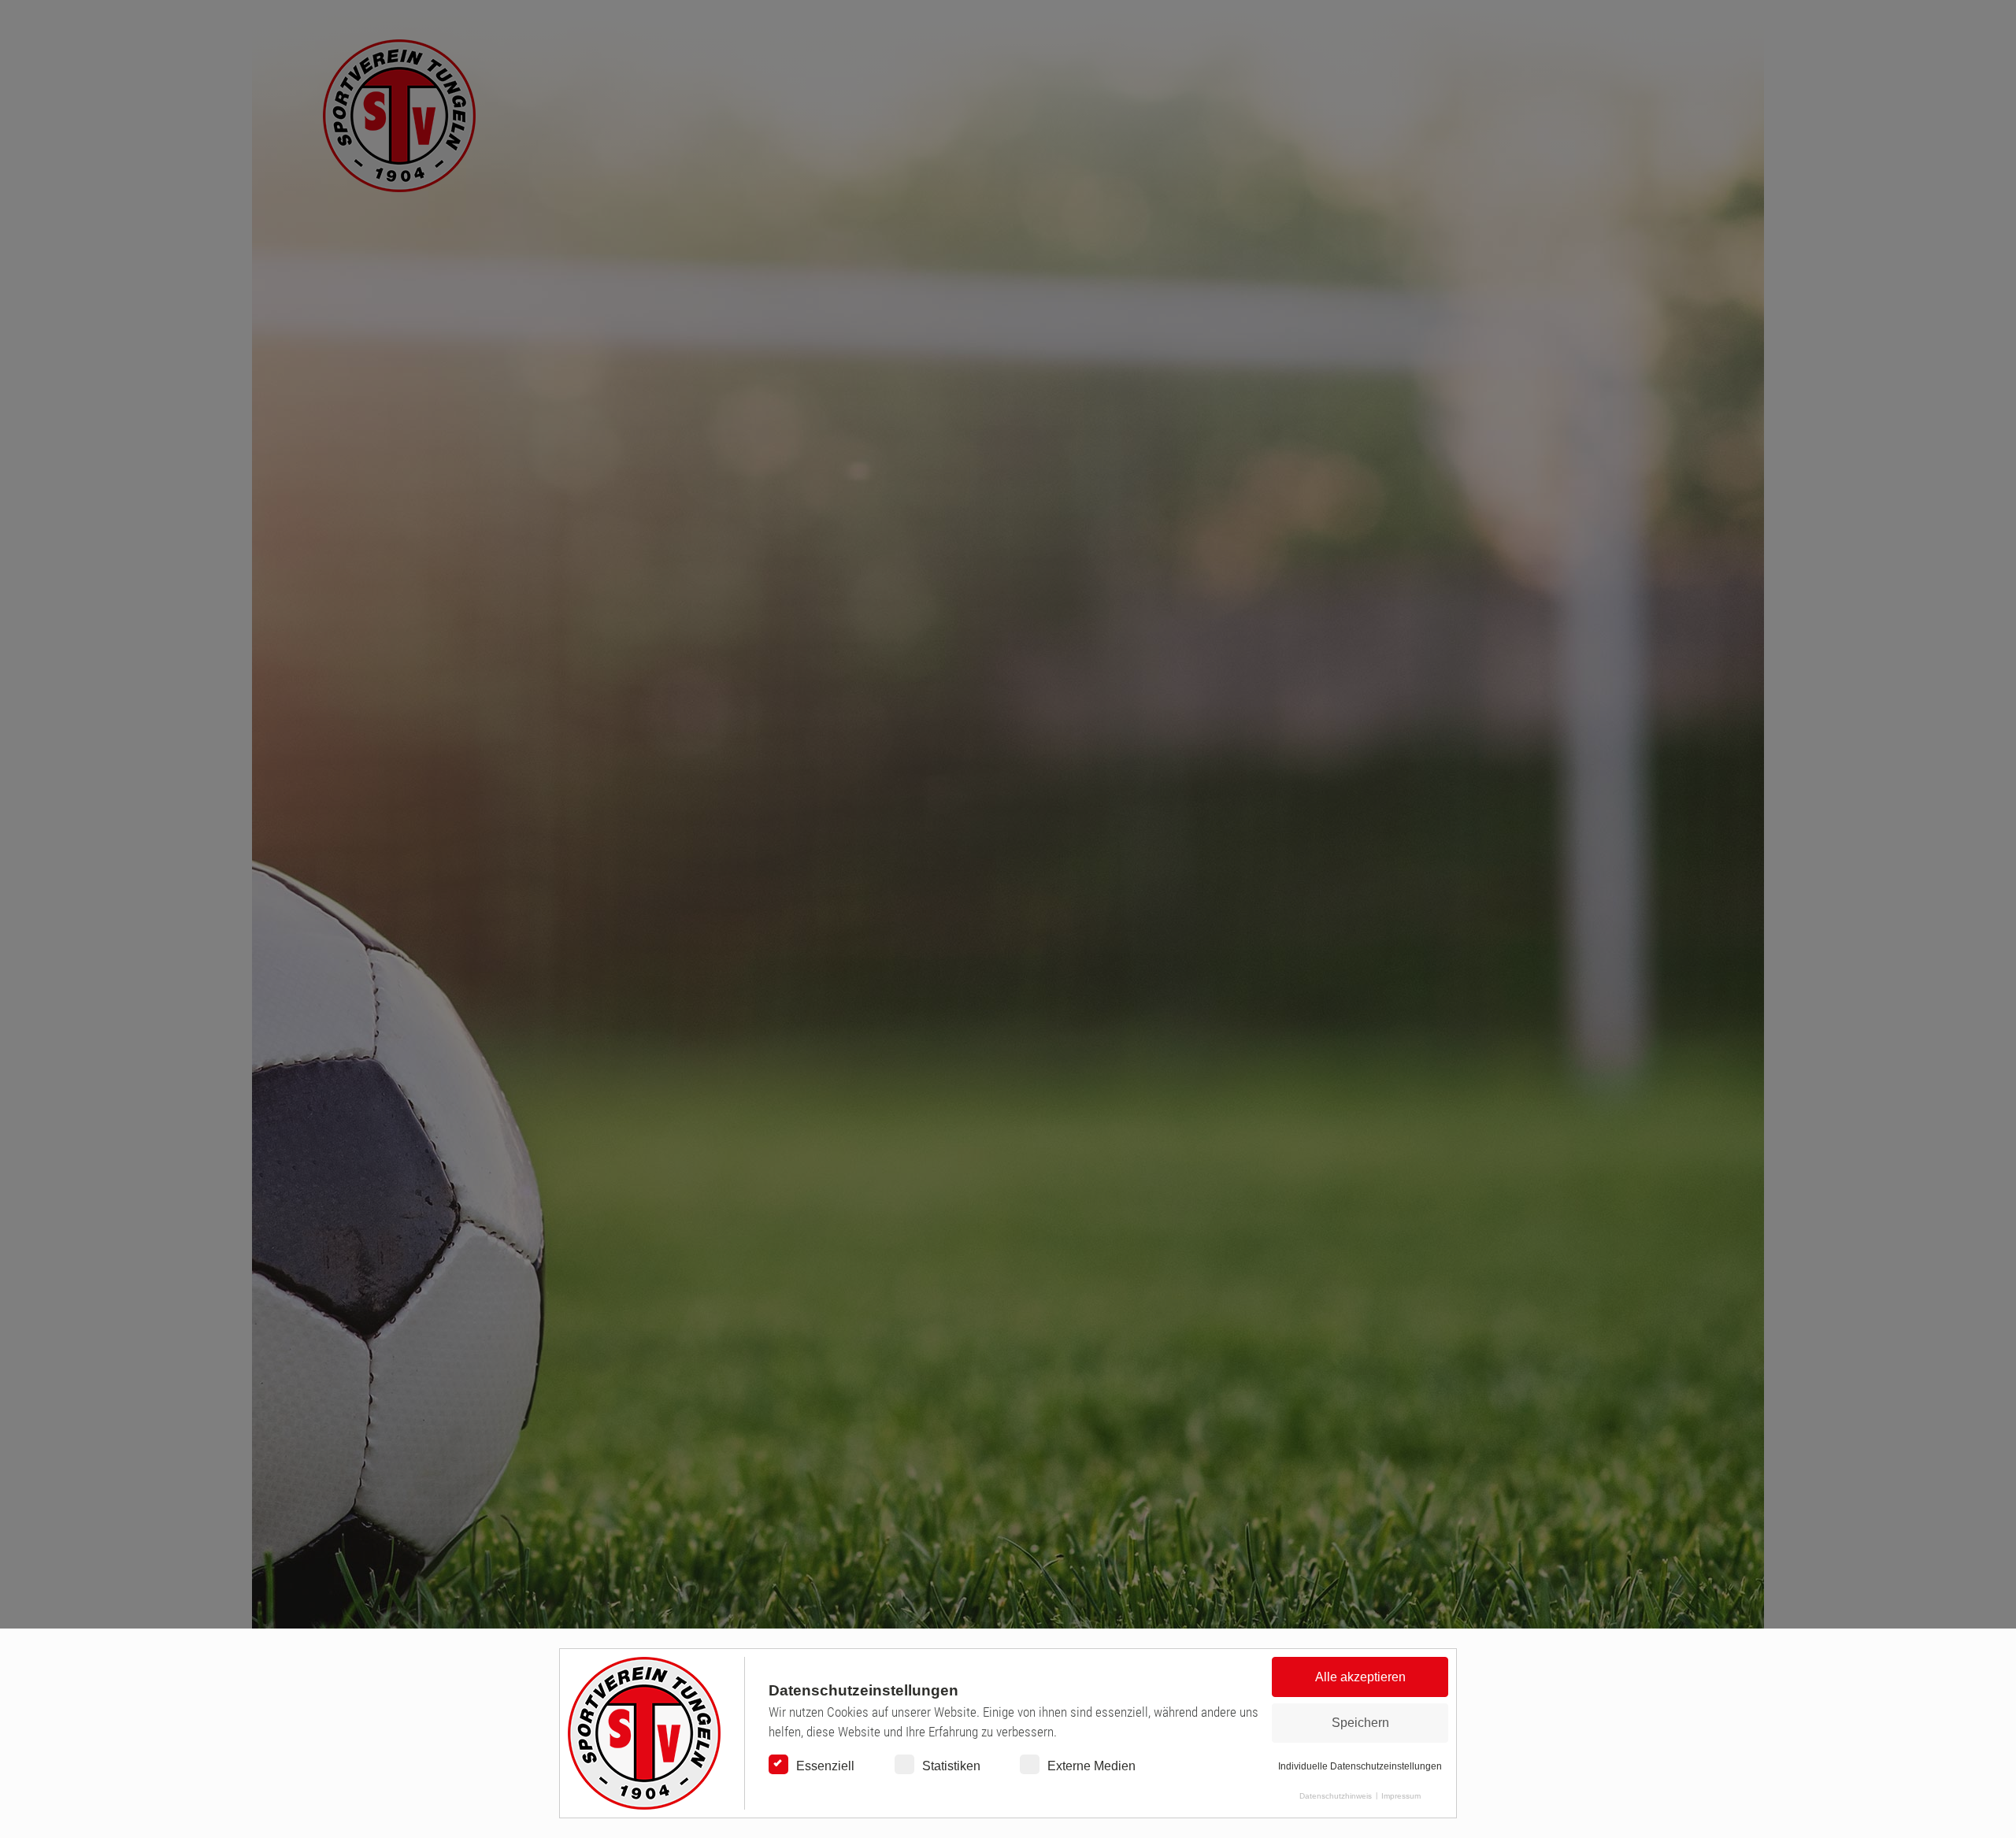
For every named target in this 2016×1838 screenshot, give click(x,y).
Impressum (1401, 1796)
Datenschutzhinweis (1336, 1796)
